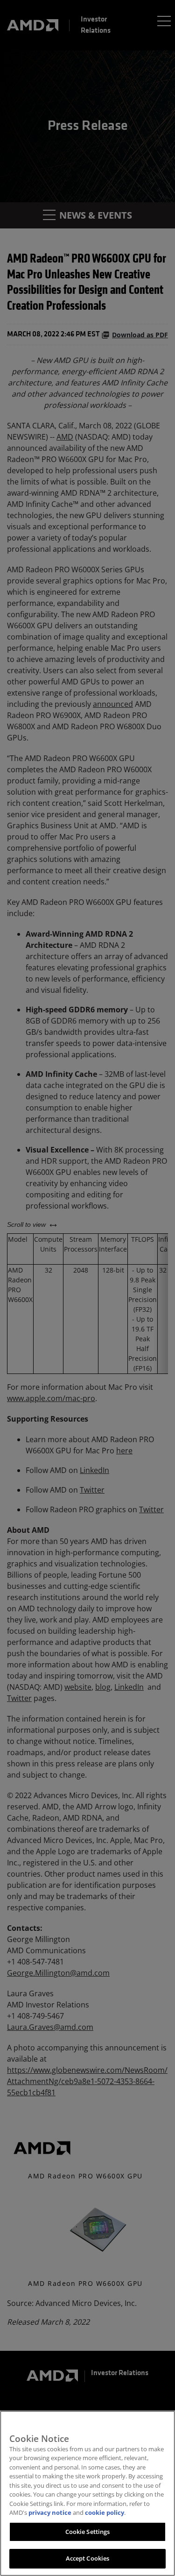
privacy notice (50, 2512)
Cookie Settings (88, 2532)
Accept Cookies (88, 2558)
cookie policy (105, 2512)
